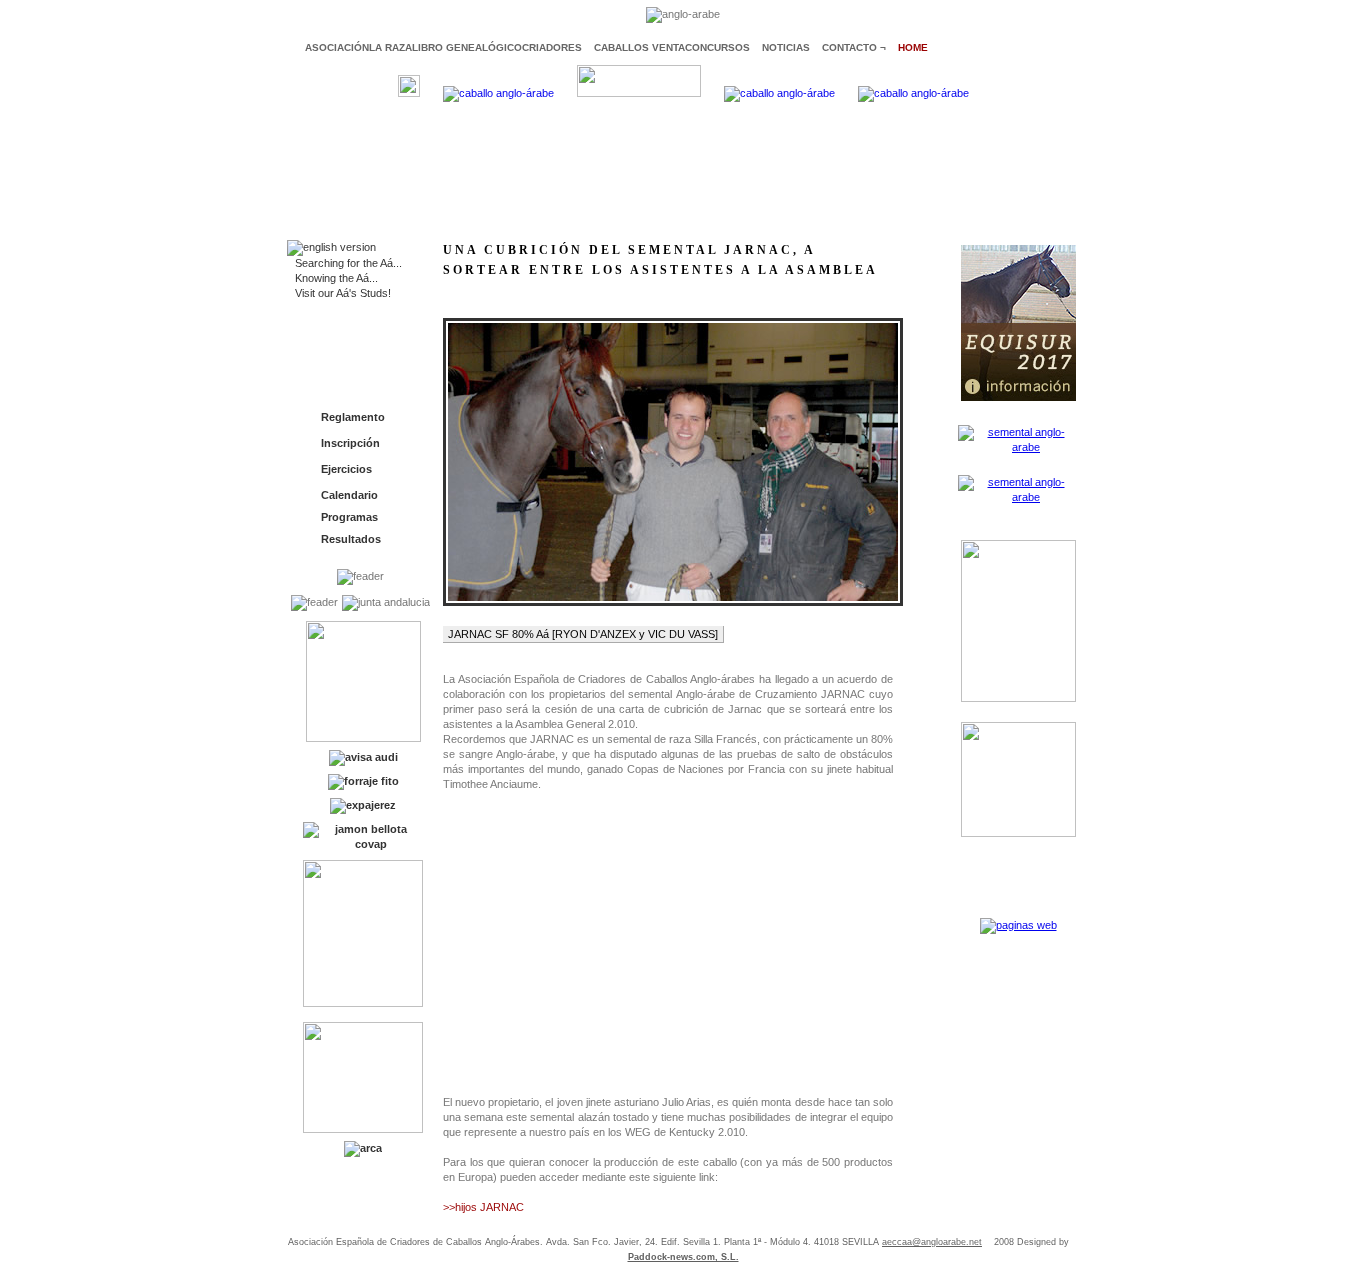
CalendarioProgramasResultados (351, 517)
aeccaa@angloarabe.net (932, 1242)
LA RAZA (390, 47)
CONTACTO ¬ (854, 47)
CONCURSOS (717, 47)
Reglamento (353, 417)
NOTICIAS (786, 47)
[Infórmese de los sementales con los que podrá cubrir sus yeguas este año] (1018, 447)
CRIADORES (552, 47)
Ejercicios (346, 469)
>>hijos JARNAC (483, 1207)
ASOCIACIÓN (337, 47)
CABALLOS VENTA (639, 47)
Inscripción (350, 443)
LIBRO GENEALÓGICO (467, 47)
